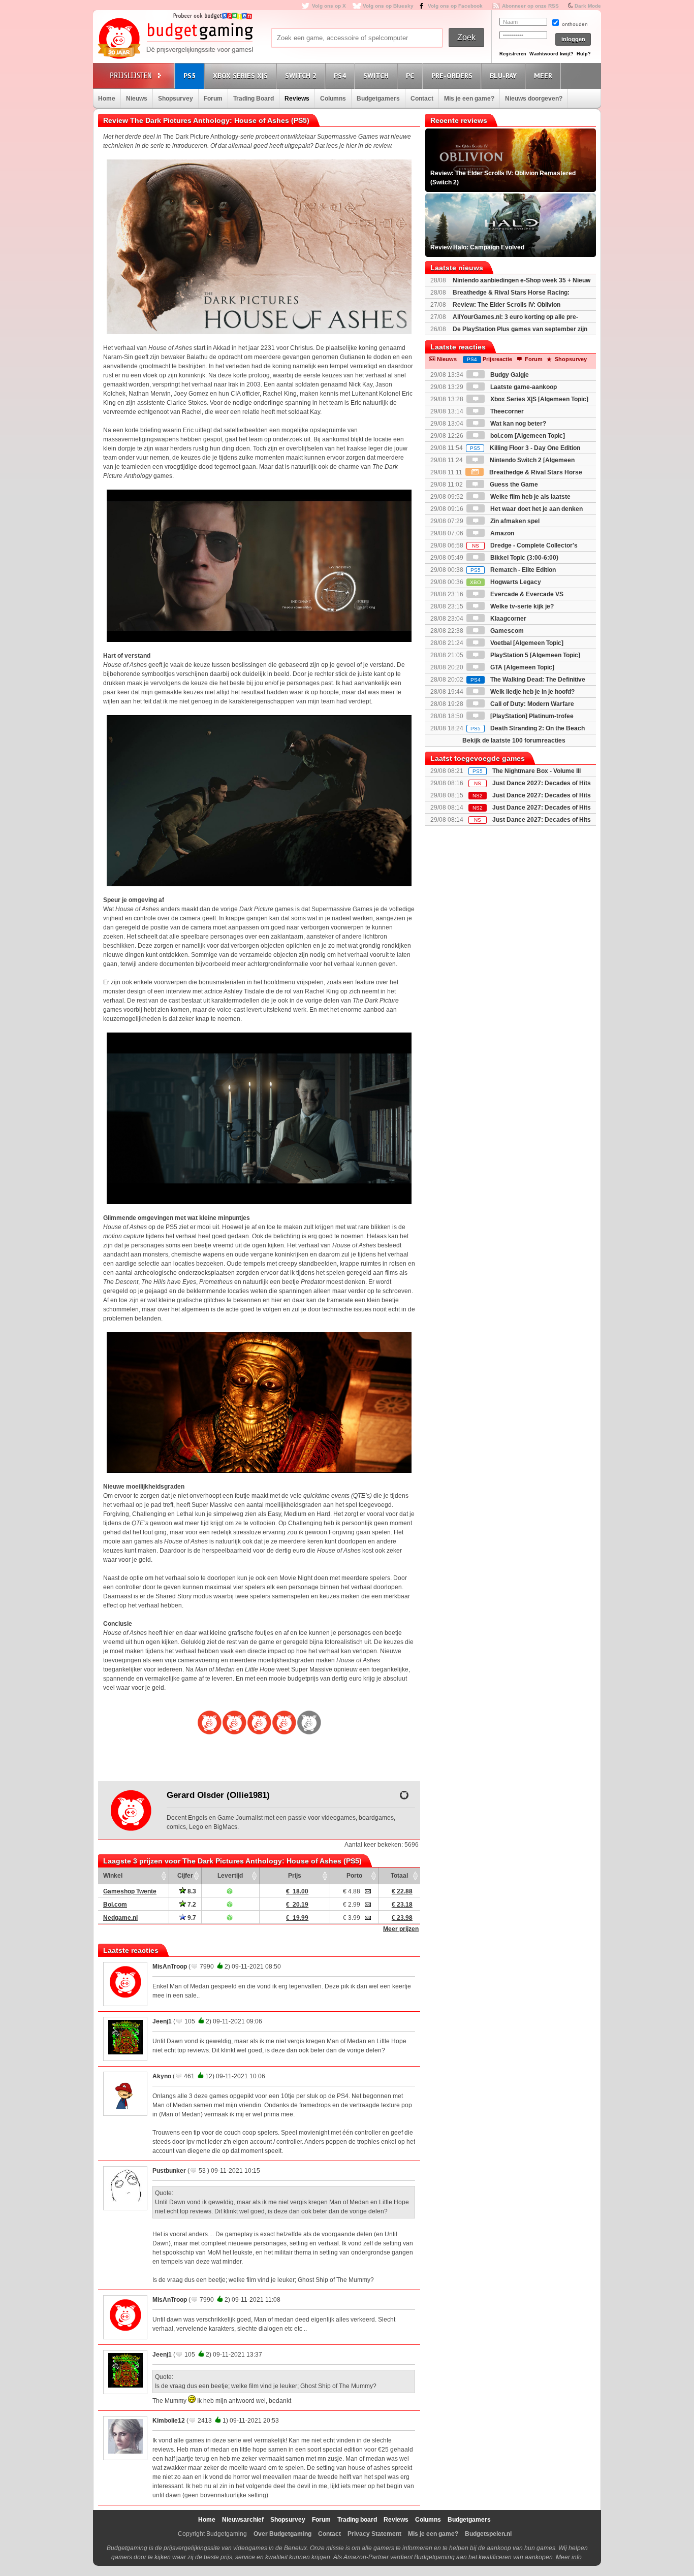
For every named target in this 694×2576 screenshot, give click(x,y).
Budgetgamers (378, 99)
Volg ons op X (329, 6)
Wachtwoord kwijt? (551, 54)
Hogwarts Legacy (506, 582)
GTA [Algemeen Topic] (522, 667)
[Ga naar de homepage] (175, 39)
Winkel (113, 1876)
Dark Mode (588, 6)
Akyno (162, 2076)
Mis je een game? (469, 99)
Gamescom (506, 631)
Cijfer (185, 1876)
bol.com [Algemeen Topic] (527, 436)
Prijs (295, 1876)
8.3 (191, 1891)
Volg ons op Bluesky (388, 6)
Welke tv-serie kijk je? (521, 606)
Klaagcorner (508, 619)
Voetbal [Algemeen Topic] (526, 643)
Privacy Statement (374, 2534)
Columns (333, 99)
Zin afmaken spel (514, 521)
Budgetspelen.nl (488, 2534)
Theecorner (506, 411)
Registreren (513, 54)
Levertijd (230, 1876)
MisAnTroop (170, 1967)
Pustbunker (169, 2171)
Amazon (501, 533)
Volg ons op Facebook (455, 6)
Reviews (297, 99)
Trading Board (254, 99)
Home (107, 99)
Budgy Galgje (509, 375)
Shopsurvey (176, 99)
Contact (422, 99)
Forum (213, 99)
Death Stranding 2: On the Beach (528, 728)
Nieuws (137, 99)
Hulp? (584, 54)
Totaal (399, 1876)
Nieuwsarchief (243, 2520)
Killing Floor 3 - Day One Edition (525, 448)
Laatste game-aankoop (523, 387)
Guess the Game (513, 485)
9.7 (191, 1918)
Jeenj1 (162, 2021)
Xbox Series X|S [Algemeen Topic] (539, 399)
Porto (354, 1876)
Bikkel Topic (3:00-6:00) (524, 558)
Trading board (357, 2520)
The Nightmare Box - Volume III (537, 771)
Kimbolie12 (169, 2421)
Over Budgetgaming (282, 2534)
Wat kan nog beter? (517, 424)
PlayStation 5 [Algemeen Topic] (534, 655)
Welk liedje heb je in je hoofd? (532, 692)
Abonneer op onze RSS (530, 6)
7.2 (191, 1905)
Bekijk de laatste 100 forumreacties (514, 740)
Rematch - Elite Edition (513, 570)
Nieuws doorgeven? (534, 99)
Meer (543, 76)
